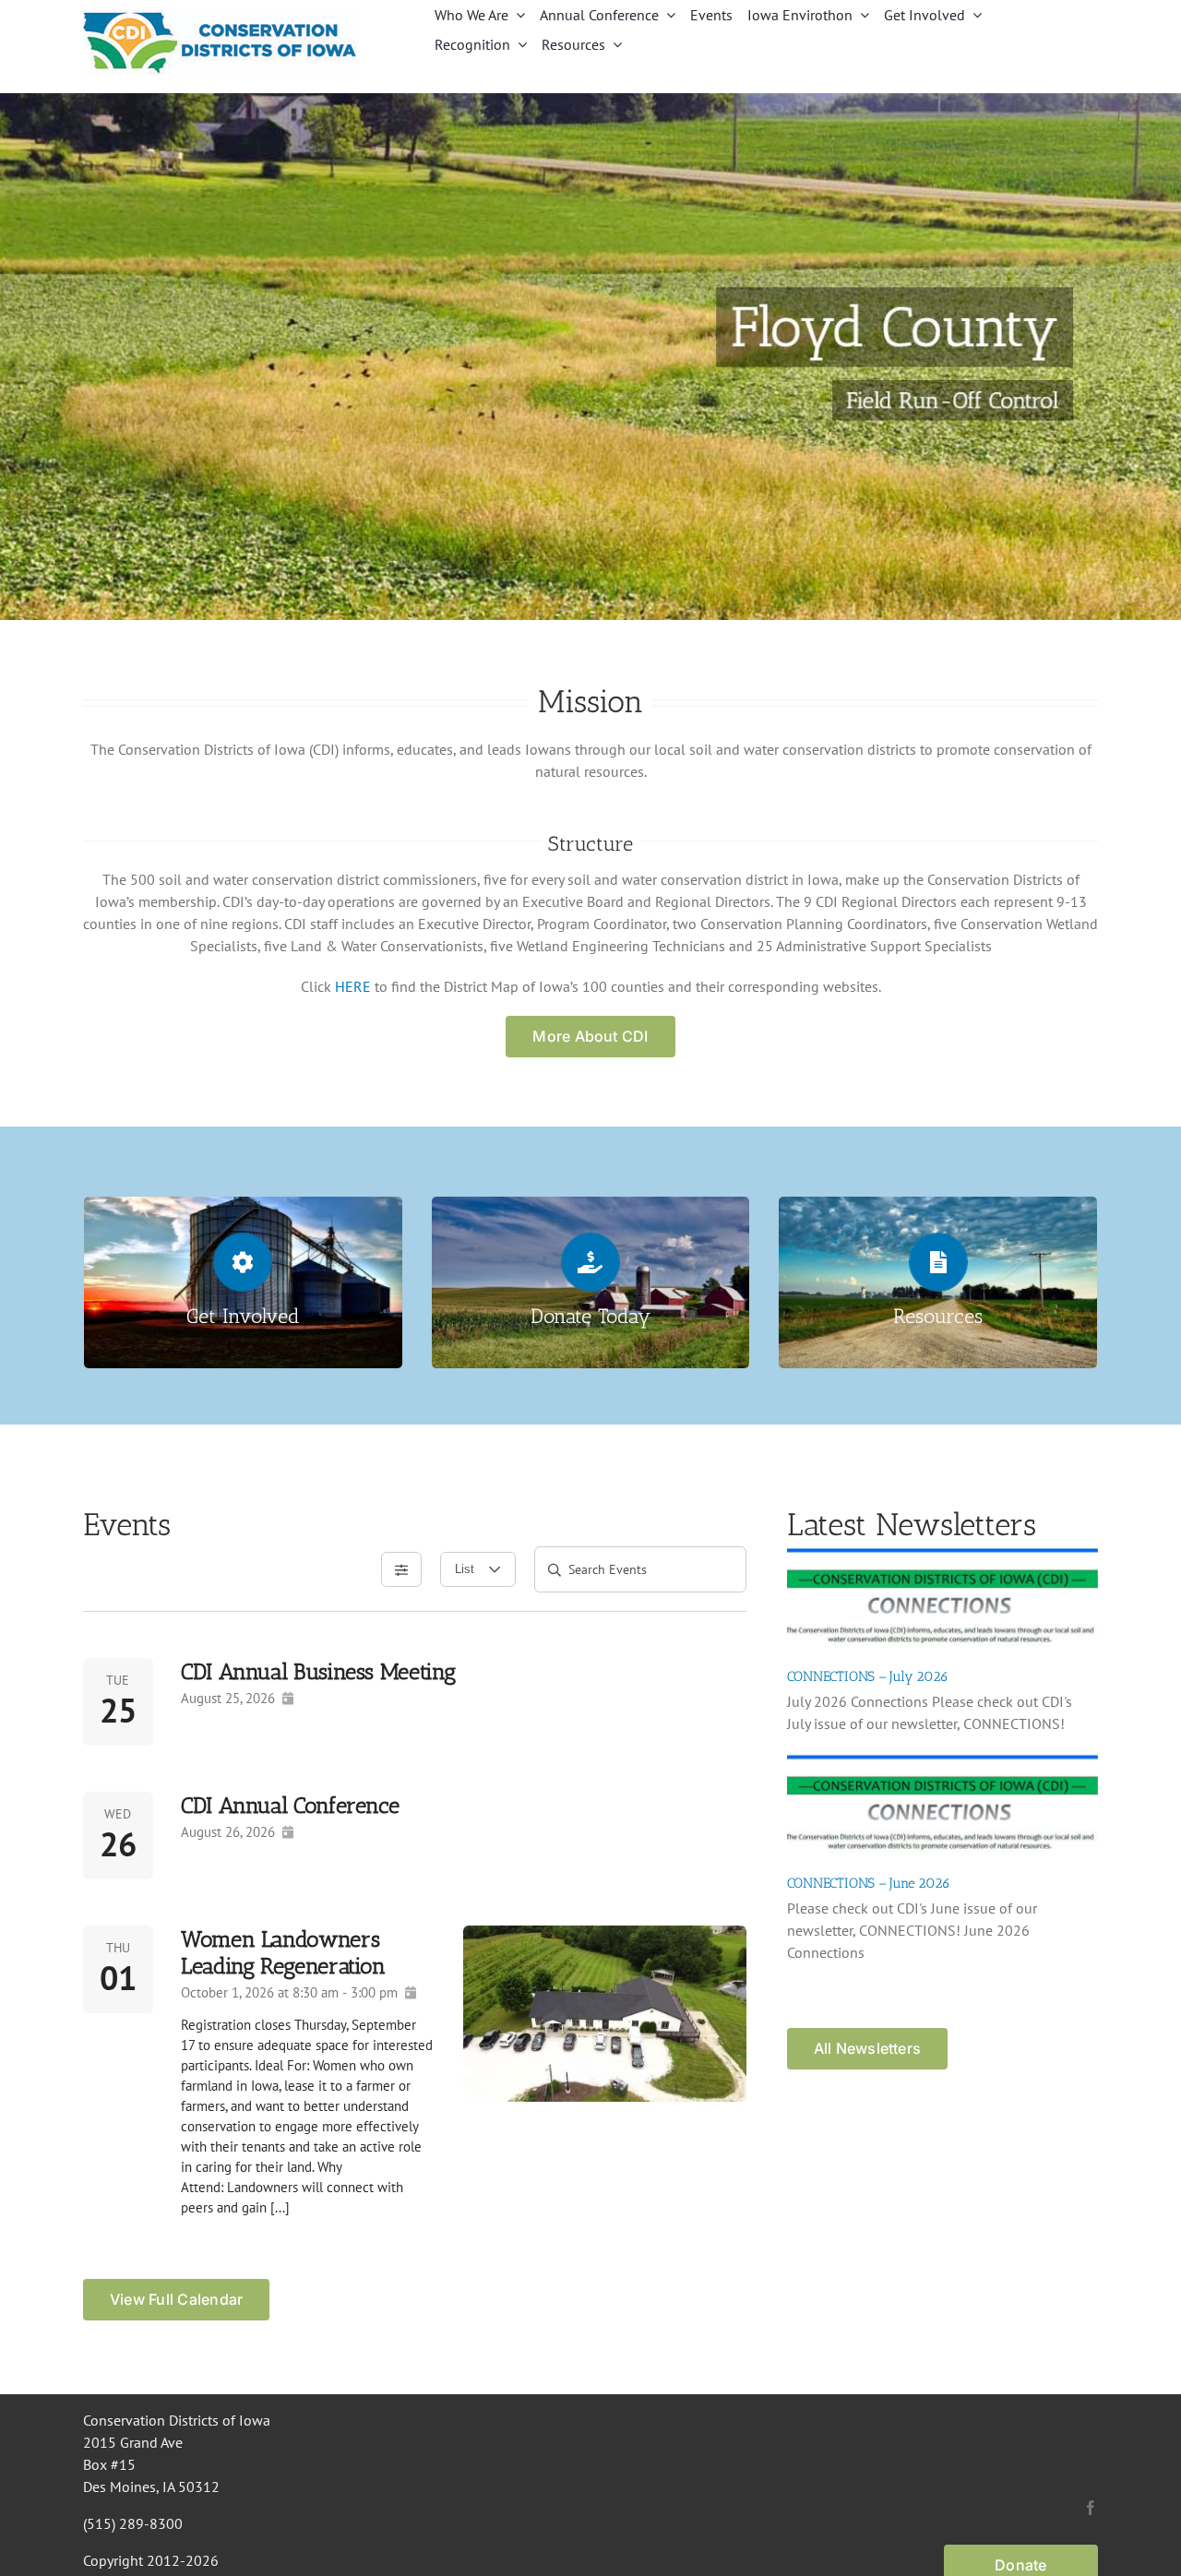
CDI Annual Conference (290, 1805)
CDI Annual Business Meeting (318, 1671)
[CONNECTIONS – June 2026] (942, 1806)
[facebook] (1091, 2508)
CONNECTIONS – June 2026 (869, 1883)
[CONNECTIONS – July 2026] (942, 1599)
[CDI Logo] (221, 17)
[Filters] (401, 1569)
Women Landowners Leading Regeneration (283, 1952)
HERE (353, 986)
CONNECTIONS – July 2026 (868, 1676)
